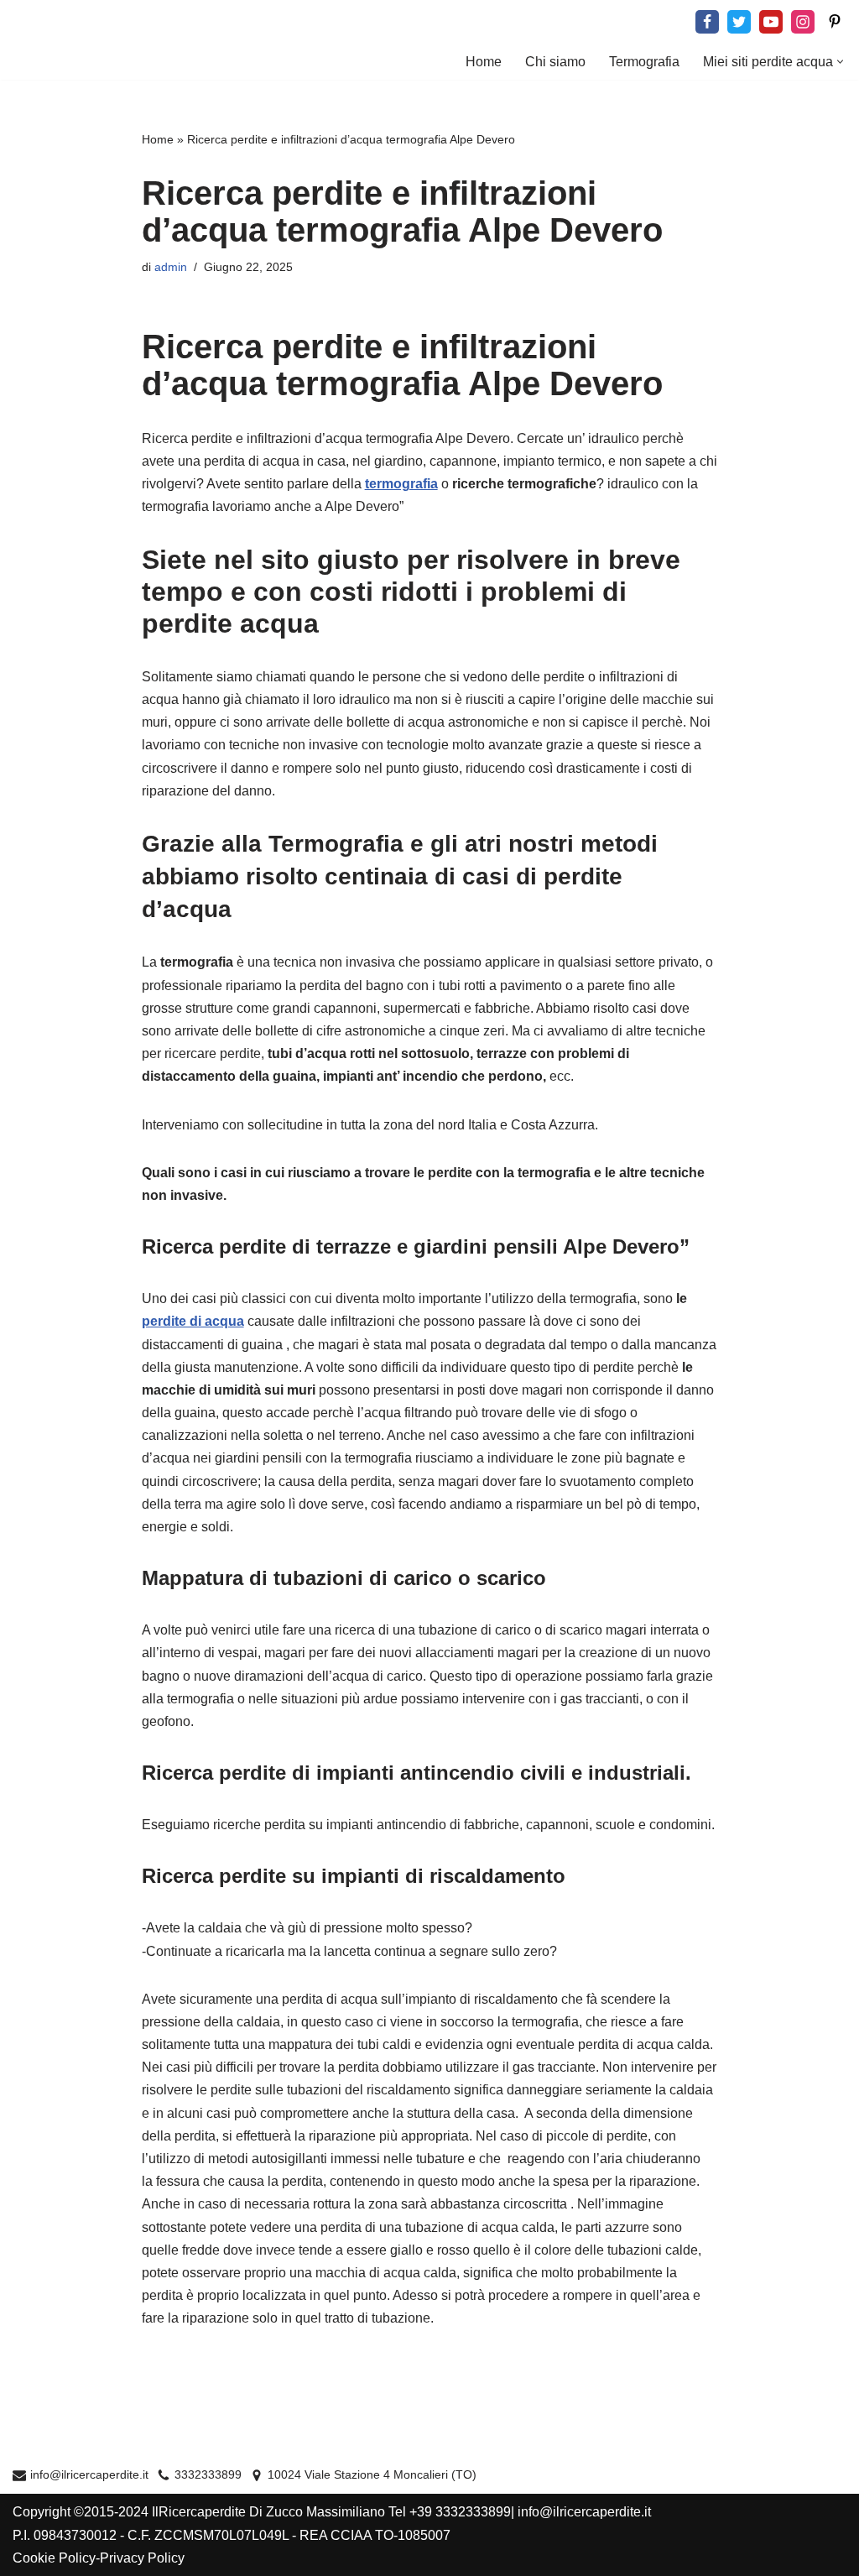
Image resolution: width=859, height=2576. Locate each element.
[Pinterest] (835, 22)
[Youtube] (771, 22)
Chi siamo (555, 62)
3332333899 (208, 2475)
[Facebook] (707, 22)
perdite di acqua (193, 1321)
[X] (739, 22)
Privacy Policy (142, 2558)
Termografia (644, 62)
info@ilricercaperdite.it (89, 2475)
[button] (840, 62)
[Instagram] (803, 22)
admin (171, 267)
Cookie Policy (54, 2558)
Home (484, 62)
